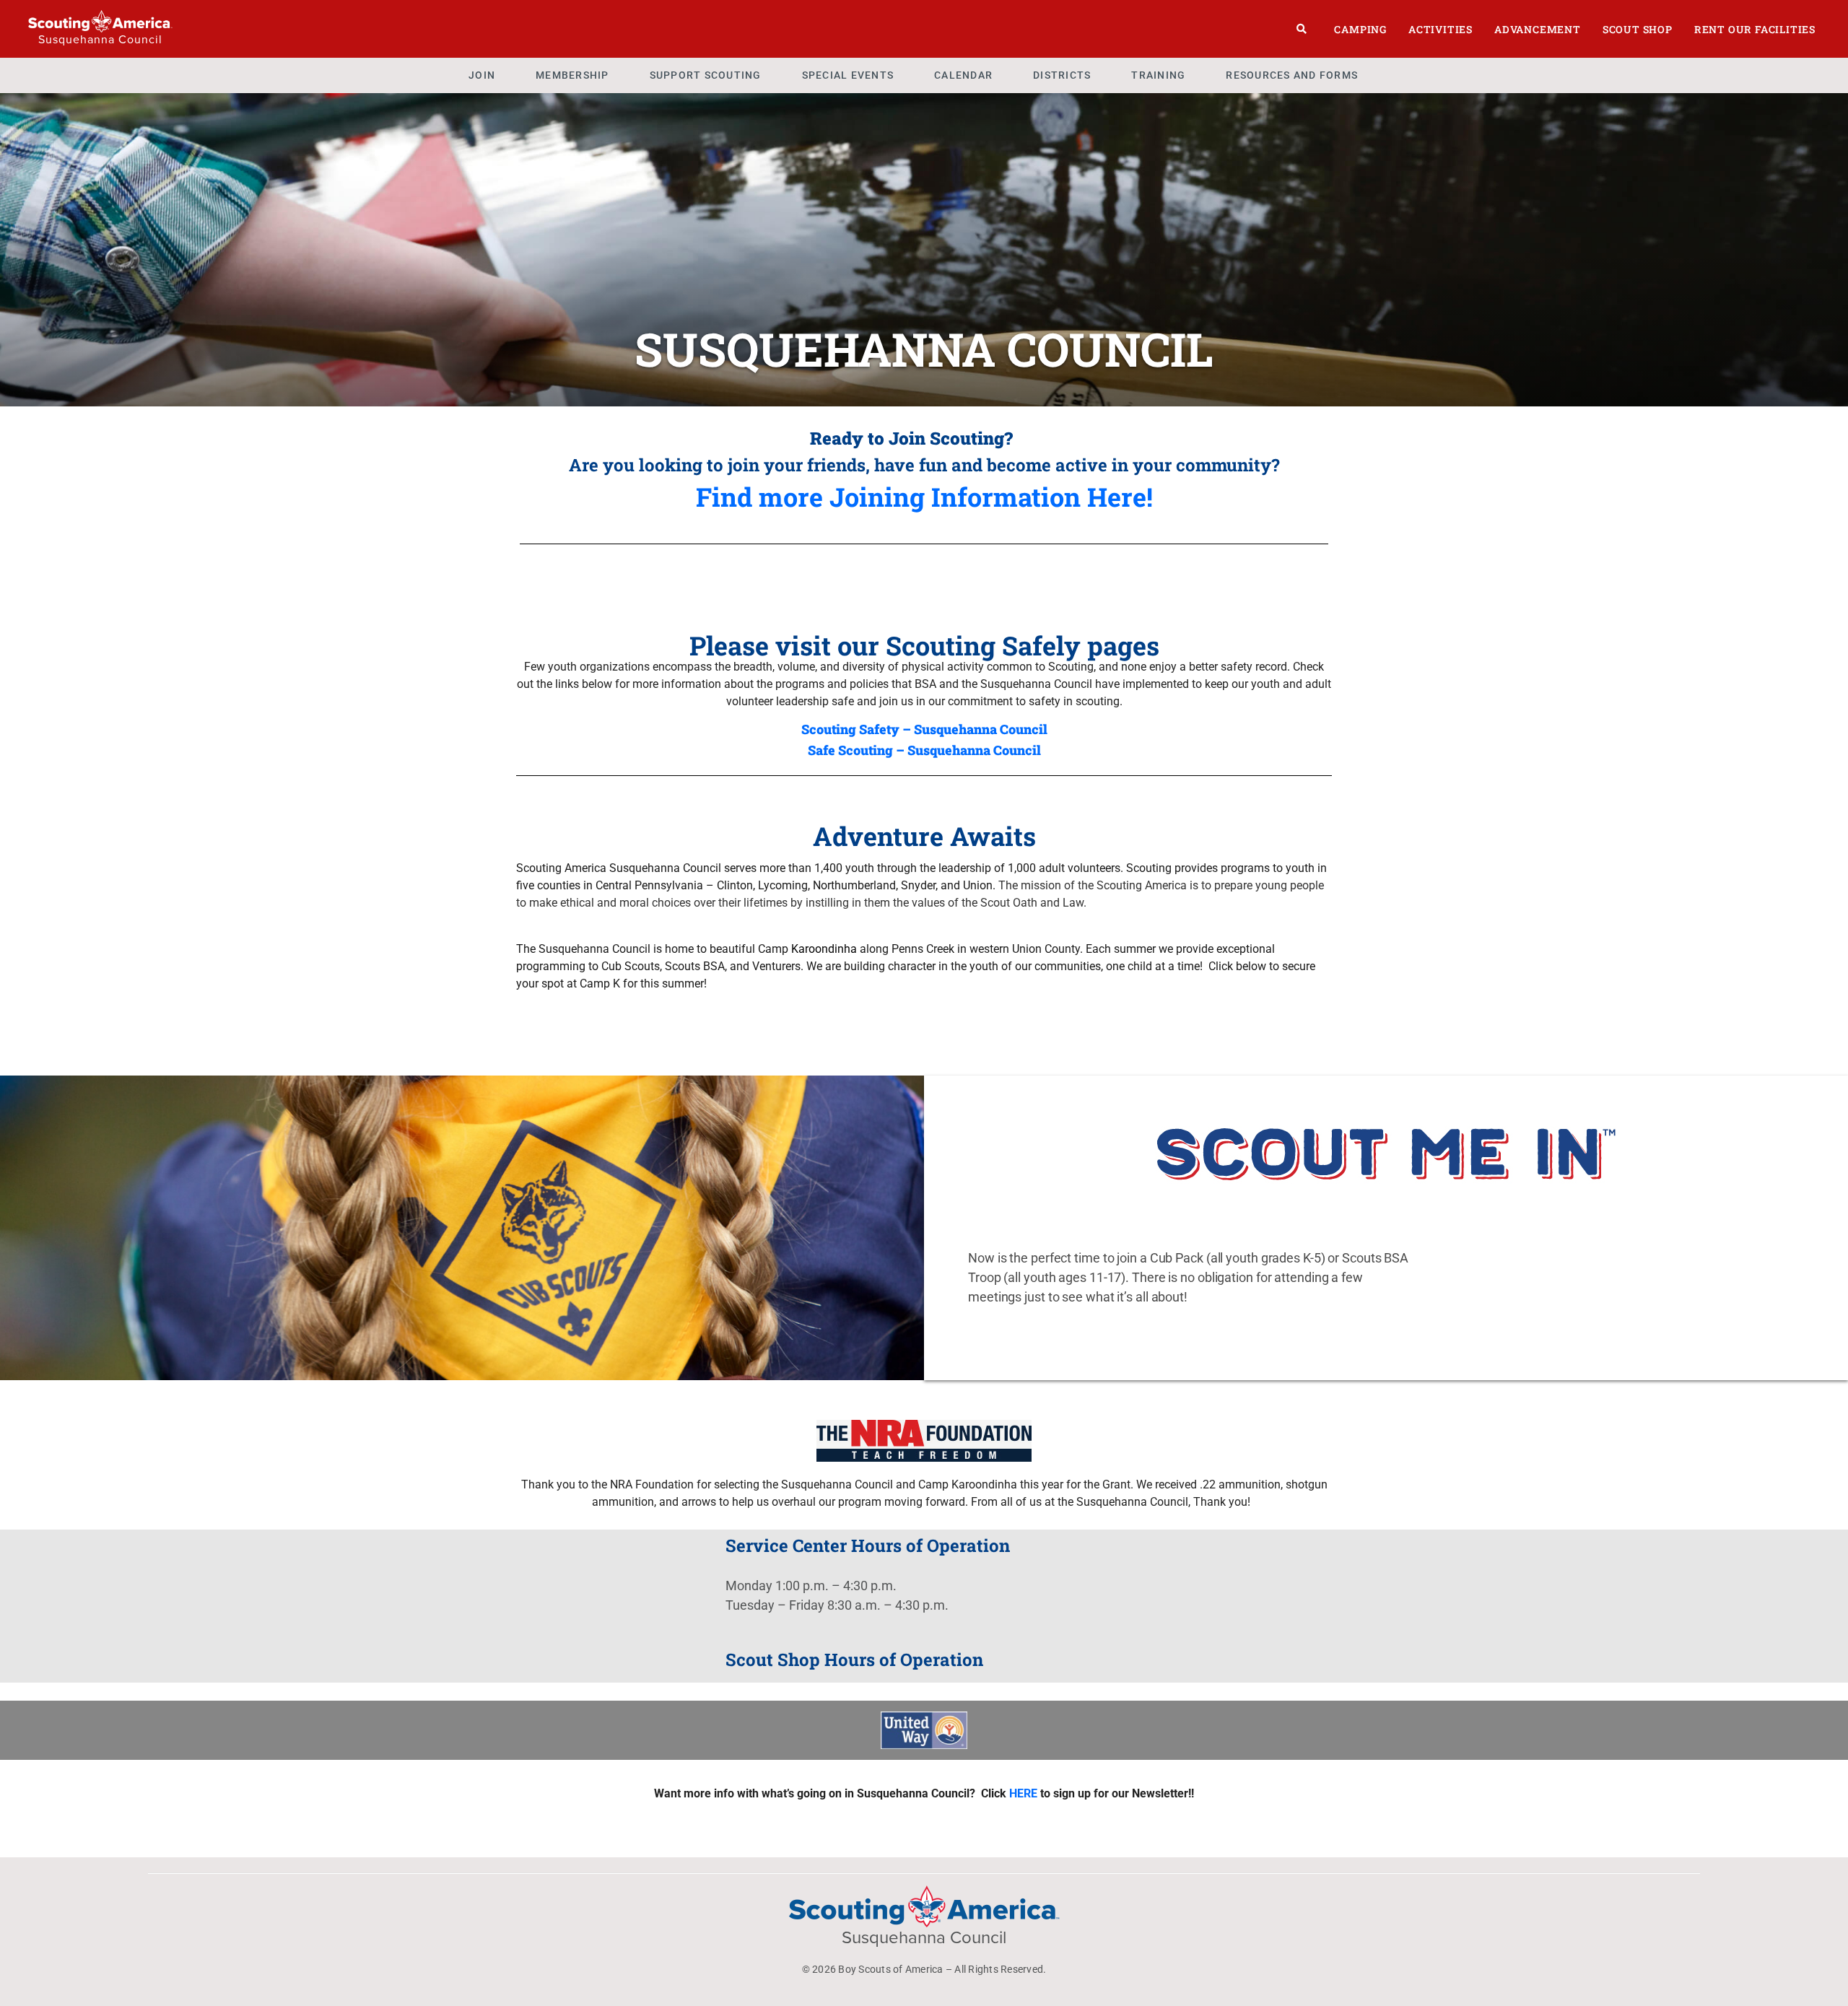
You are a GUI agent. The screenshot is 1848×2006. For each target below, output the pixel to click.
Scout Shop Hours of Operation (854, 1660)
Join (482, 75)
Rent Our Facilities (1755, 29)
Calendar (963, 75)
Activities (1441, 29)
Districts (1062, 75)
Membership (572, 75)
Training (1158, 75)
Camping (1360, 29)
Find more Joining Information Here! (924, 497)
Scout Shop (1638, 29)
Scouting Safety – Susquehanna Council (924, 729)
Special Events (848, 75)
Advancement (1538, 29)
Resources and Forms (1292, 75)
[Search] (1302, 29)
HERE (1023, 1793)
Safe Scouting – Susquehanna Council (924, 750)
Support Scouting (706, 75)
